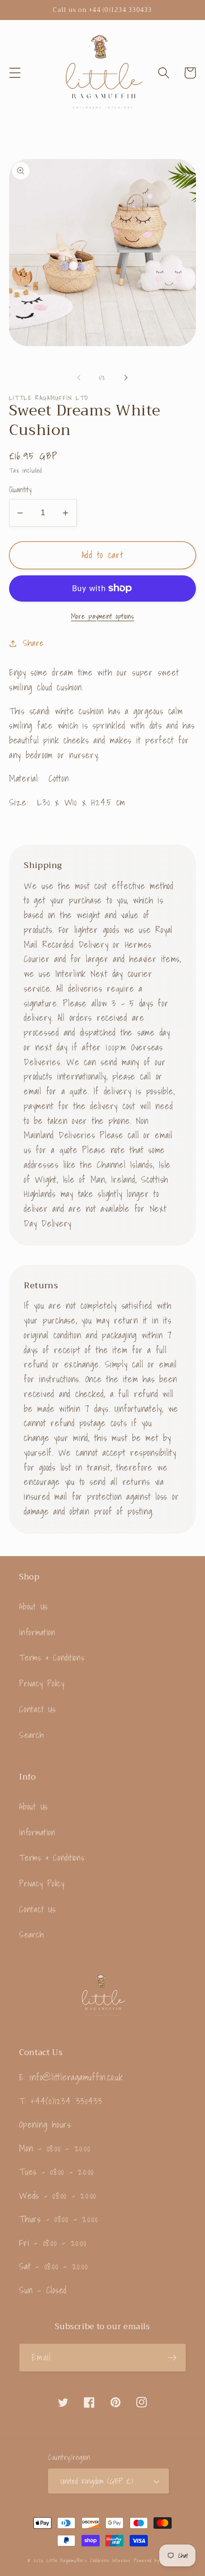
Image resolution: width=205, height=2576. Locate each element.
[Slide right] (126, 378)
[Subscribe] (172, 2357)
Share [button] (33, 643)
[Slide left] (79, 378)
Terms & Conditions (52, 1658)
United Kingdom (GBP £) (97, 2481)
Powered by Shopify (156, 2560)
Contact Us (38, 1709)
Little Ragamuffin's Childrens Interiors (89, 2560)
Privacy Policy (42, 1683)
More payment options (103, 616)
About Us (34, 1606)
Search (31, 1735)
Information (37, 1632)
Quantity (20, 490)
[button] (15, 73)
